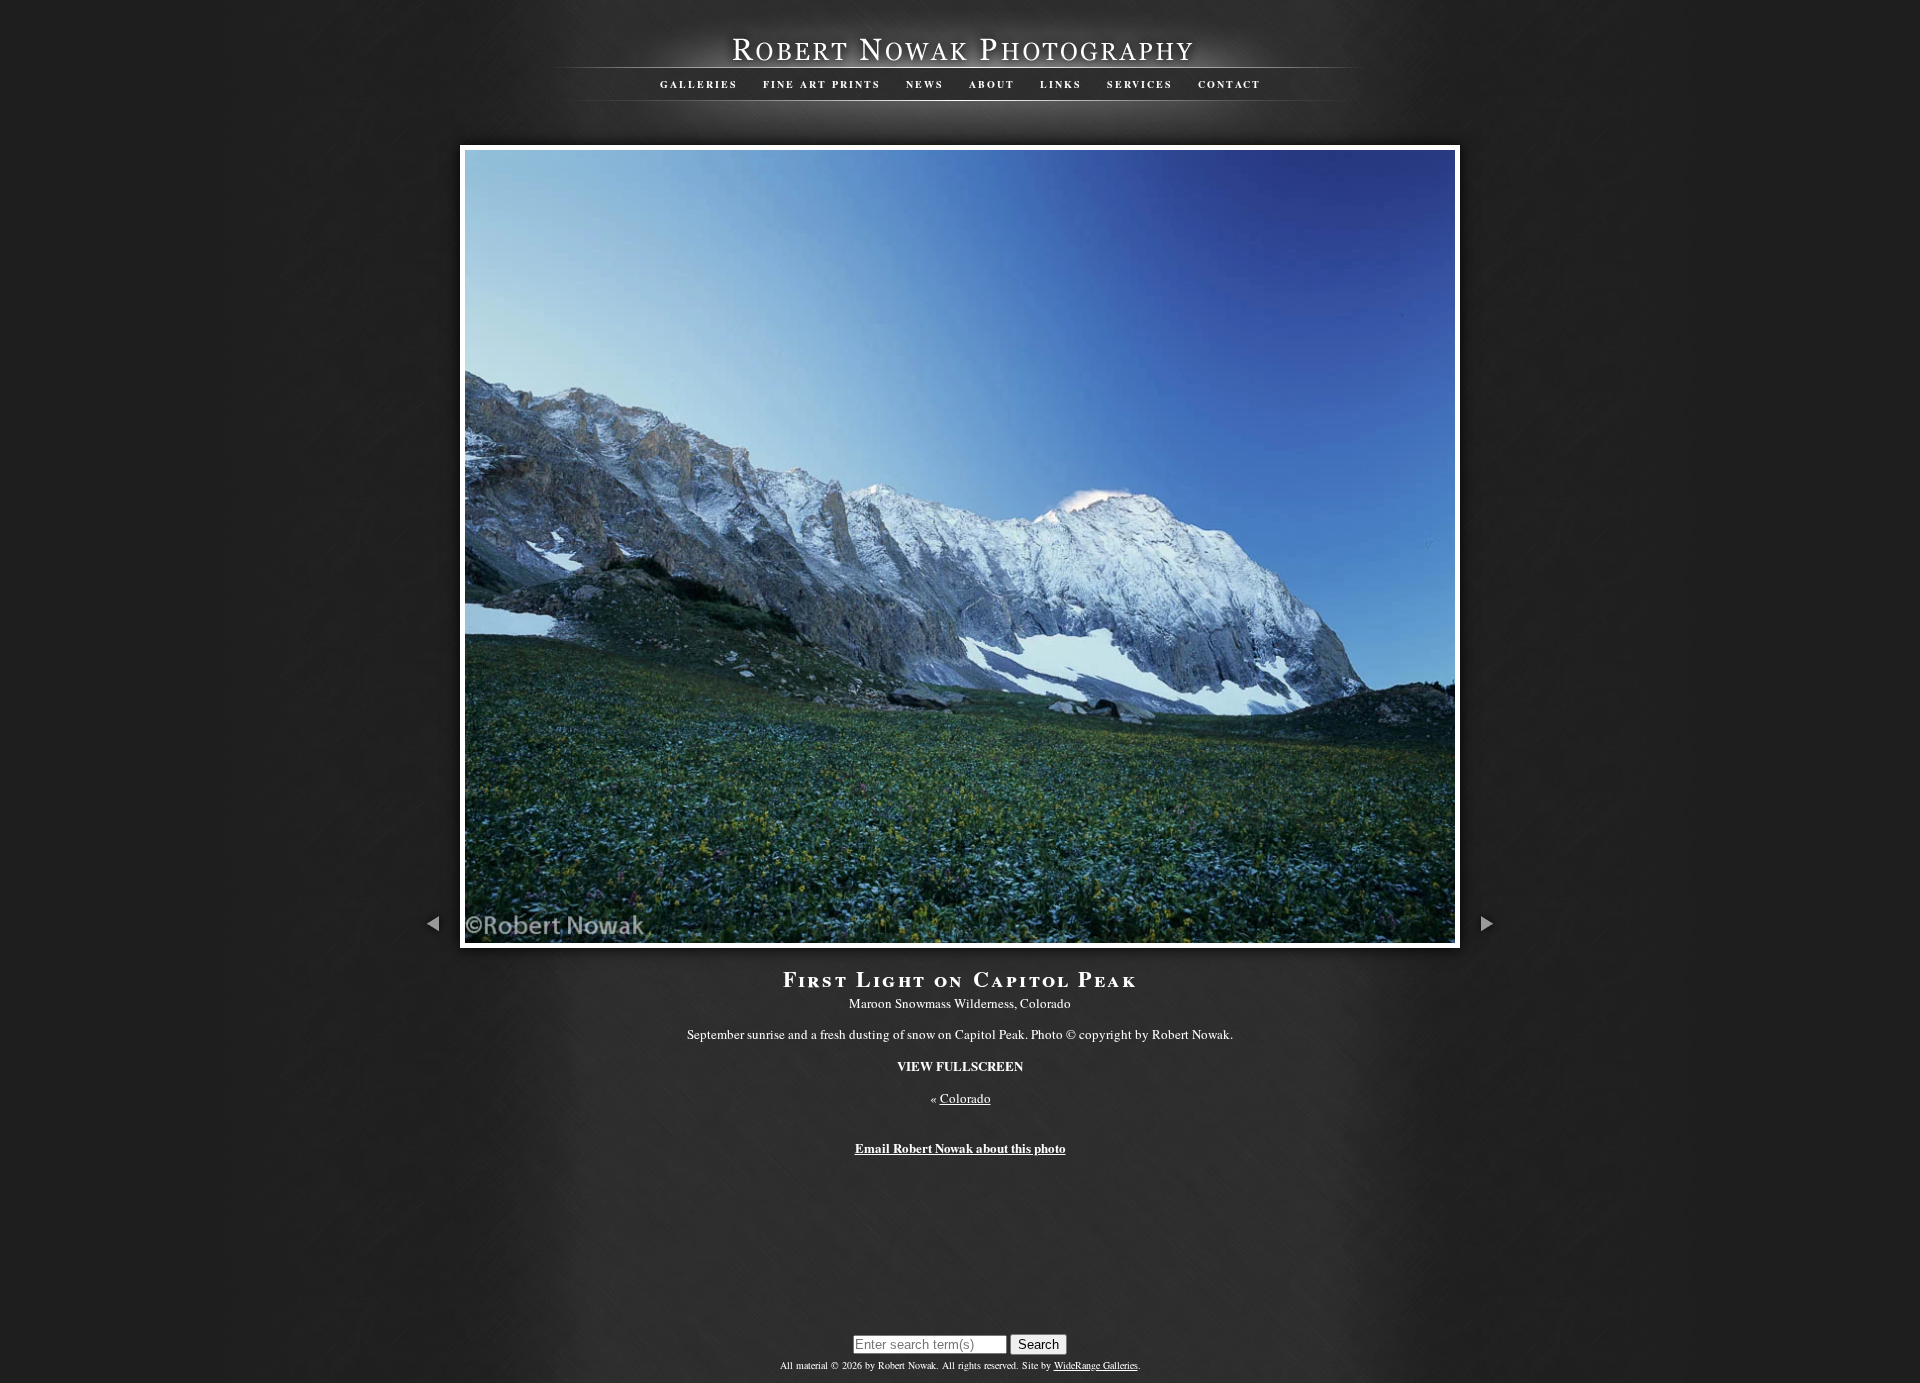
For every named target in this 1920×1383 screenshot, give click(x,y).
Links (1061, 84)
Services (1140, 84)
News (925, 84)
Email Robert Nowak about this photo (960, 1147)
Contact (1229, 84)
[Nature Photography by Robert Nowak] (960, 59)
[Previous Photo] (435, 938)
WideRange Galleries (1096, 1365)
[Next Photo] (1485, 938)
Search (1038, 1344)
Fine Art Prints (822, 84)
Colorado (965, 1098)
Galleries (699, 84)
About (992, 84)
